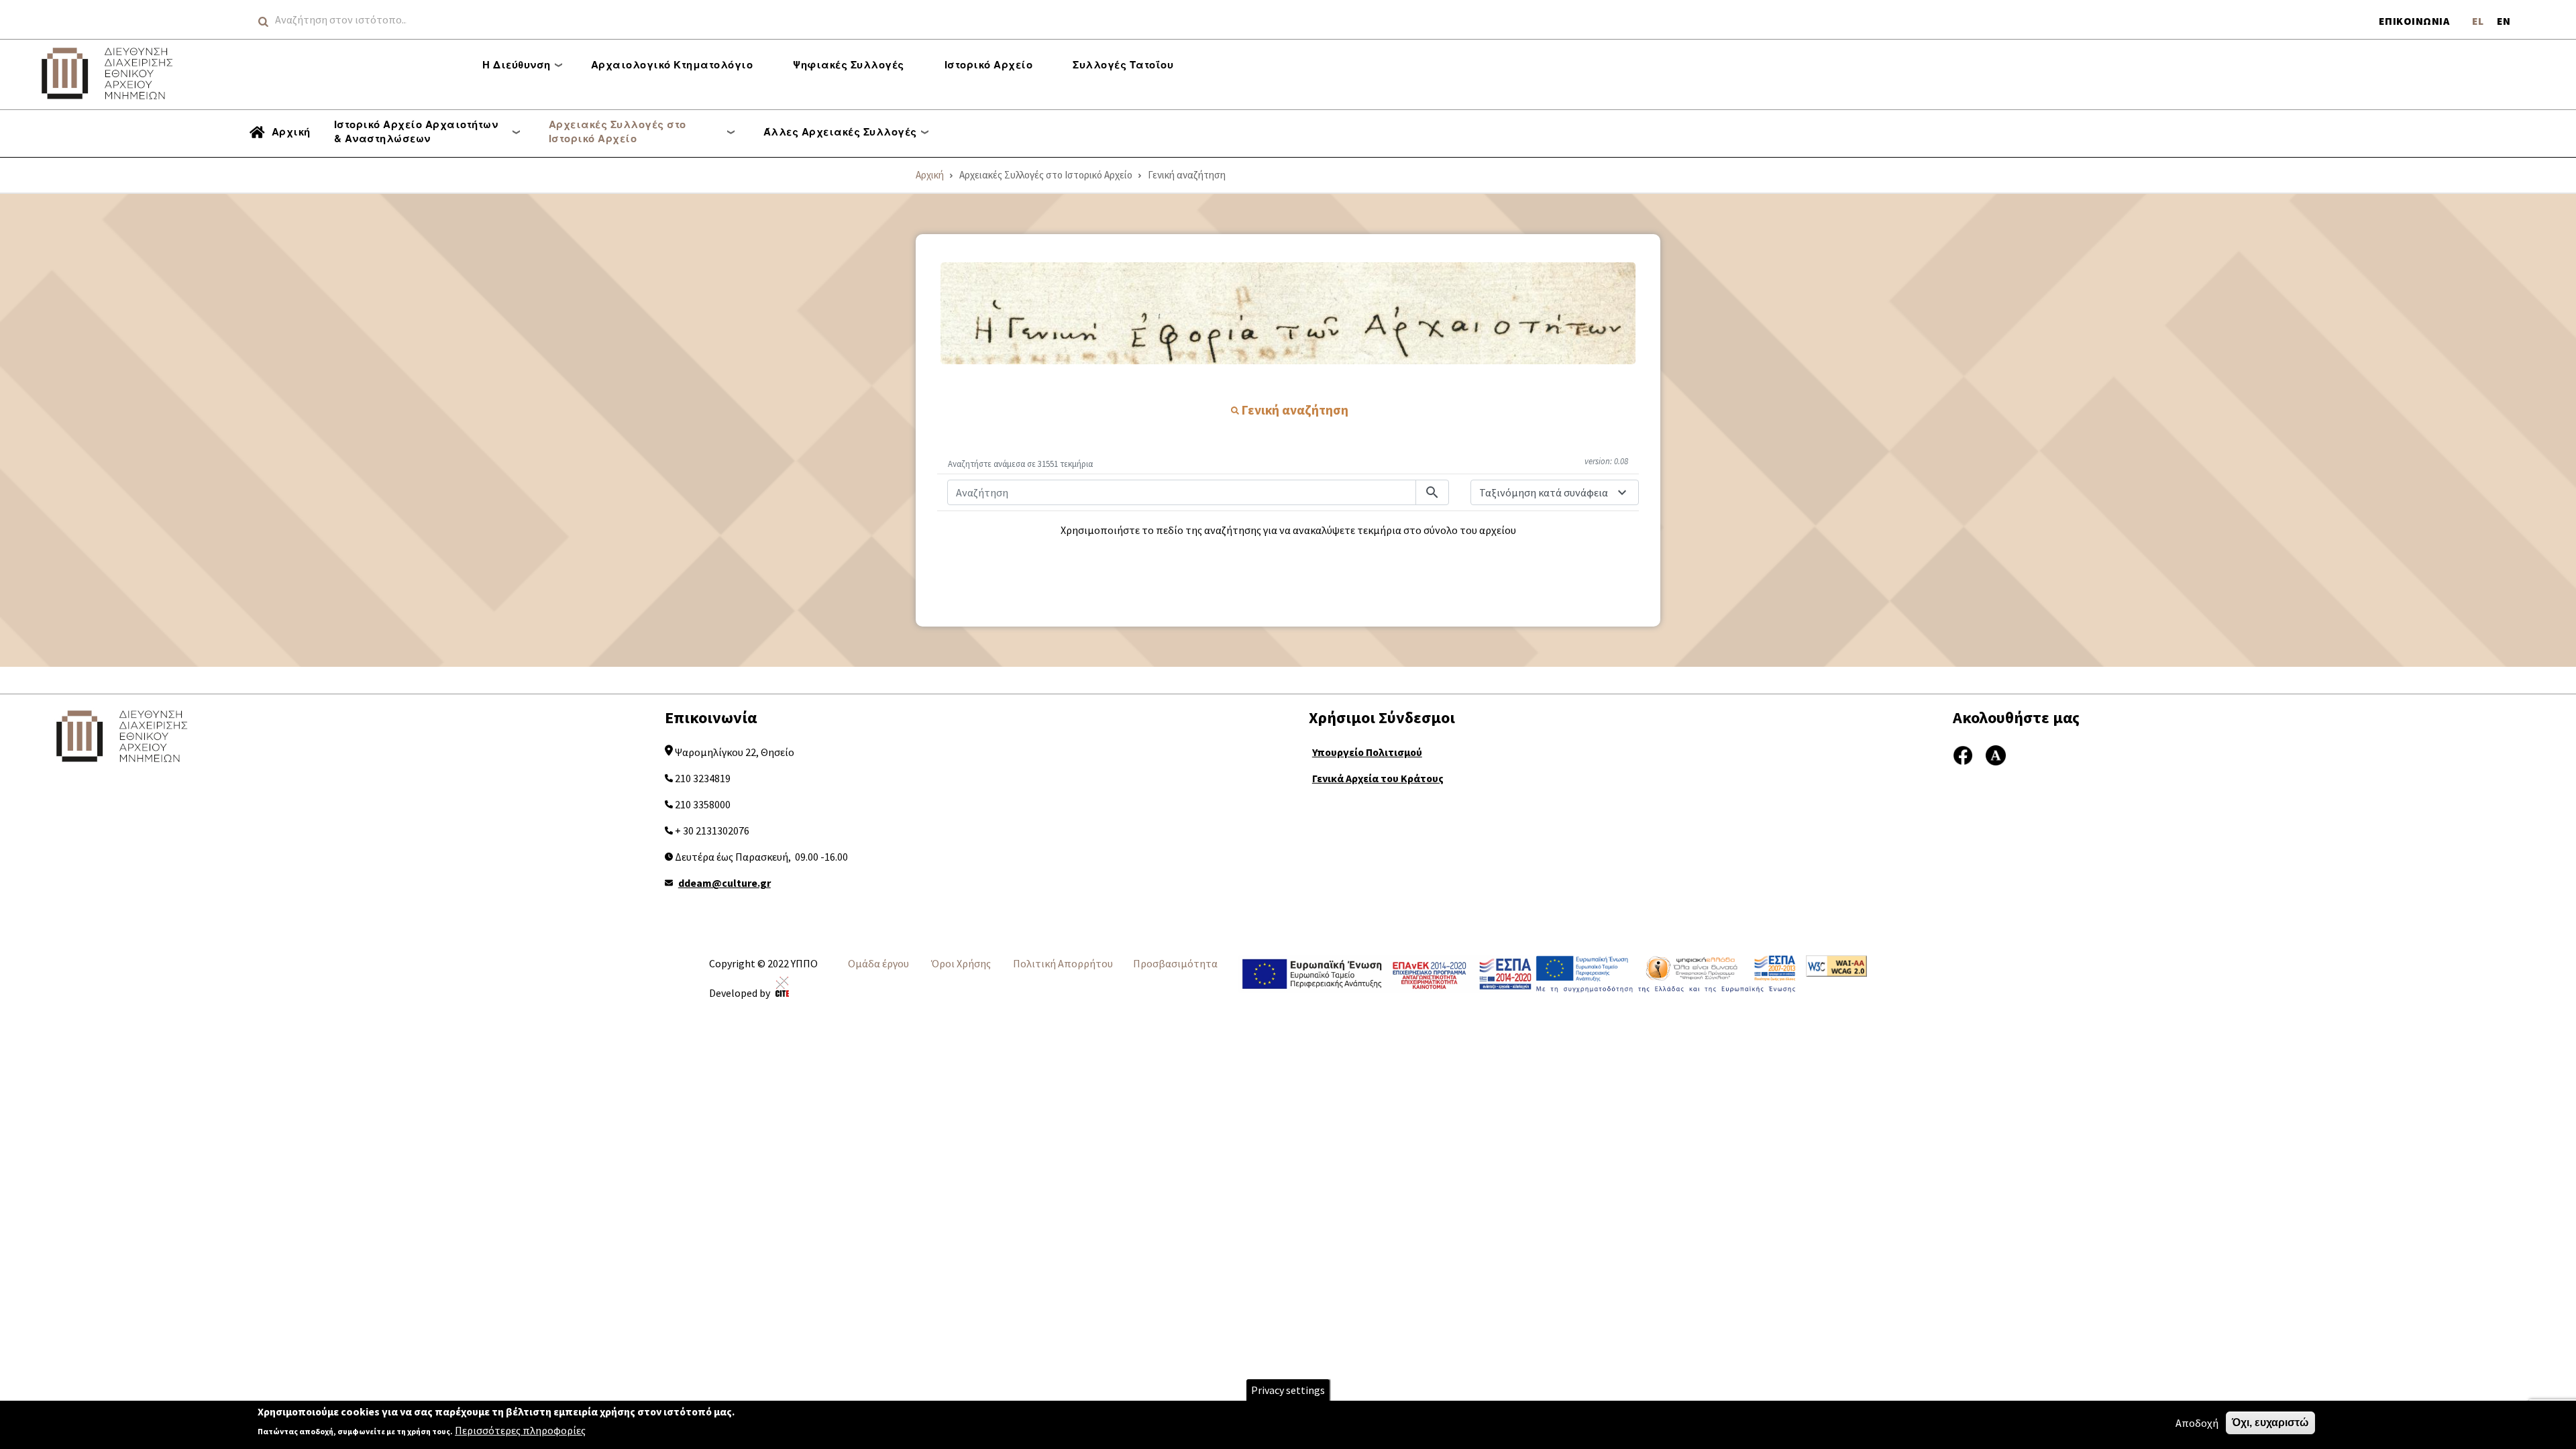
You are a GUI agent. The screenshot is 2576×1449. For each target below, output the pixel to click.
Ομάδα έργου (878, 963)
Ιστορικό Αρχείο (989, 64)
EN (2504, 21)
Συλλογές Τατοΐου (1123, 64)
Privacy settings (1288, 1390)
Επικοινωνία (2414, 21)
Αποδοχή (2197, 1423)
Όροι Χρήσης (961, 963)
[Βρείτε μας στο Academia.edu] (1996, 754)
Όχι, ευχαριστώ (2270, 1423)
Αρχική (291, 131)
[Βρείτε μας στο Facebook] (1963, 754)
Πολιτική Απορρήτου (1063, 963)
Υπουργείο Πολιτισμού (1367, 752)
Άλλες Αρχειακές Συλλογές (840, 131)
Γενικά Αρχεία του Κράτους (1378, 778)
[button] (1288, 313)
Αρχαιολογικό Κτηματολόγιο (672, 64)
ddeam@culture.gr (724, 883)
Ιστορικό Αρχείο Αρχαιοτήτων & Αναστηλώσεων (416, 131)
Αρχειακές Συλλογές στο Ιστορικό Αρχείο (618, 131)
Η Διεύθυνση (517, 64)
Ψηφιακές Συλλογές (849, 64)
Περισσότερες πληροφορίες (520, 1430)
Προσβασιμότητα (1175, 963)
